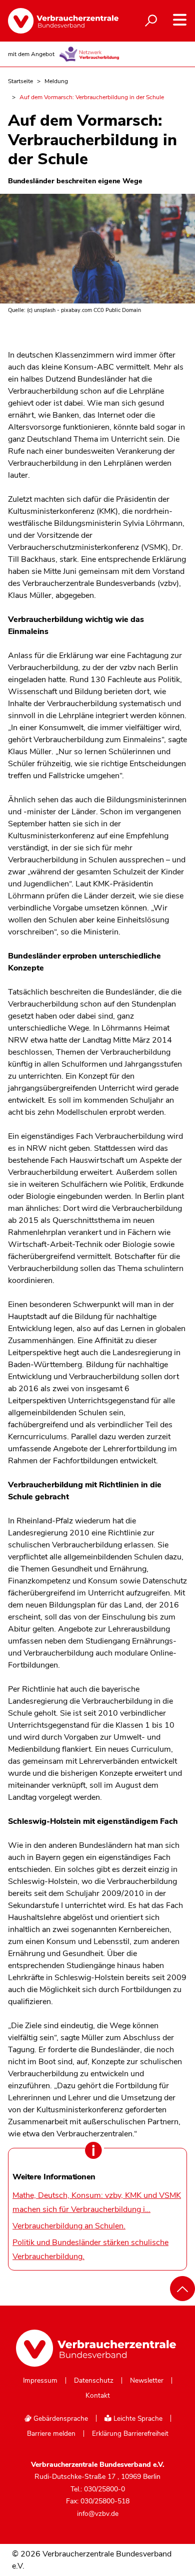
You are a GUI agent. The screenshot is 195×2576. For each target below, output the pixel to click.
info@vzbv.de (98, 2514)
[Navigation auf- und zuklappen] (180, 20)
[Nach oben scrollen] (182, 2289)
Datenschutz (94, 2381)
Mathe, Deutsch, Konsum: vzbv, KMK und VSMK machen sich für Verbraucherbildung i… (97, 2202)
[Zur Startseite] (55, 21)
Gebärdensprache (60, 2419)
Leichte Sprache (137, 2419)
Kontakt (98, 2396)
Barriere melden (51, 2434)
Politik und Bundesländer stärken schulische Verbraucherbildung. (90, 2249)
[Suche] (151, 21)
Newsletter (147, 2381)
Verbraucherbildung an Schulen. (69, 2226)
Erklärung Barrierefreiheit (130, 2434)
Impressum (40, 2381)
